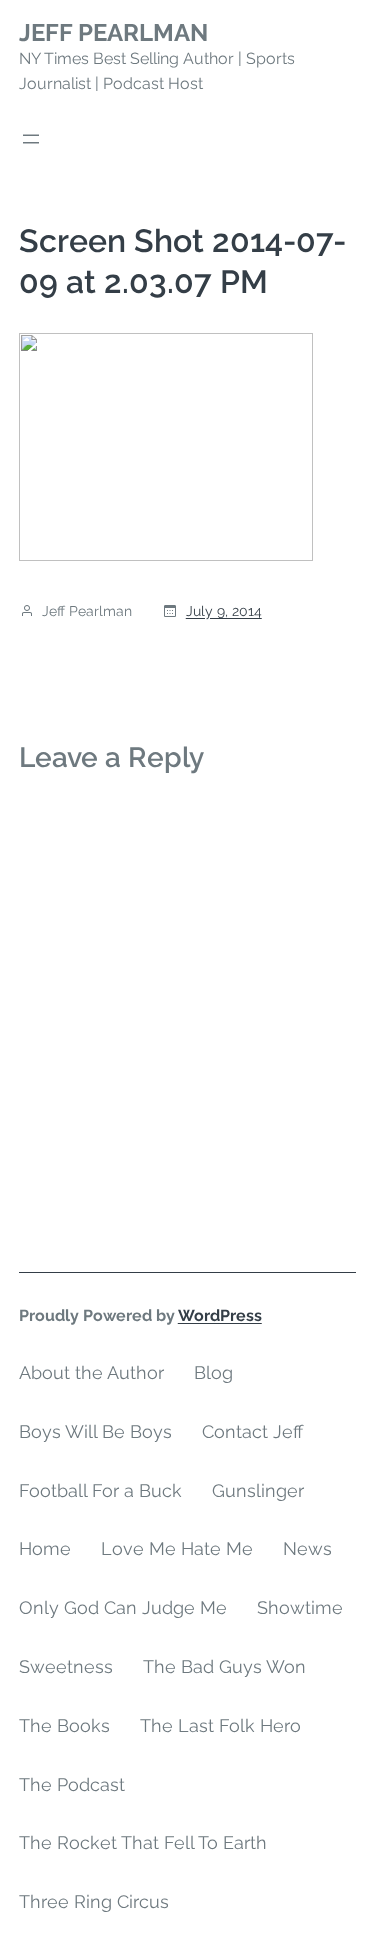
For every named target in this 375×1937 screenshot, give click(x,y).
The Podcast (72, 1784)
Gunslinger (258, 1490)
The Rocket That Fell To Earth (143, 1842)
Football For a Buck (100, 1490)
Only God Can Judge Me (123, 1607)
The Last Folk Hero (220, 1725)
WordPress (220, 1315)
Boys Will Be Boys (95, 1431)
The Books (64, 1725)
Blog (213, 1372)
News (307, 1548)
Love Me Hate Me (177, 1548)
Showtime (300, 1607)
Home (45, 1548)
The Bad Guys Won (224, 1666)
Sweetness (66, 1666)
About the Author (91, 1372)
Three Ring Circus (94, 1901)
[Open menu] (31, 139)
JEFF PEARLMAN (113, 32)
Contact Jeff (252, 1431)
